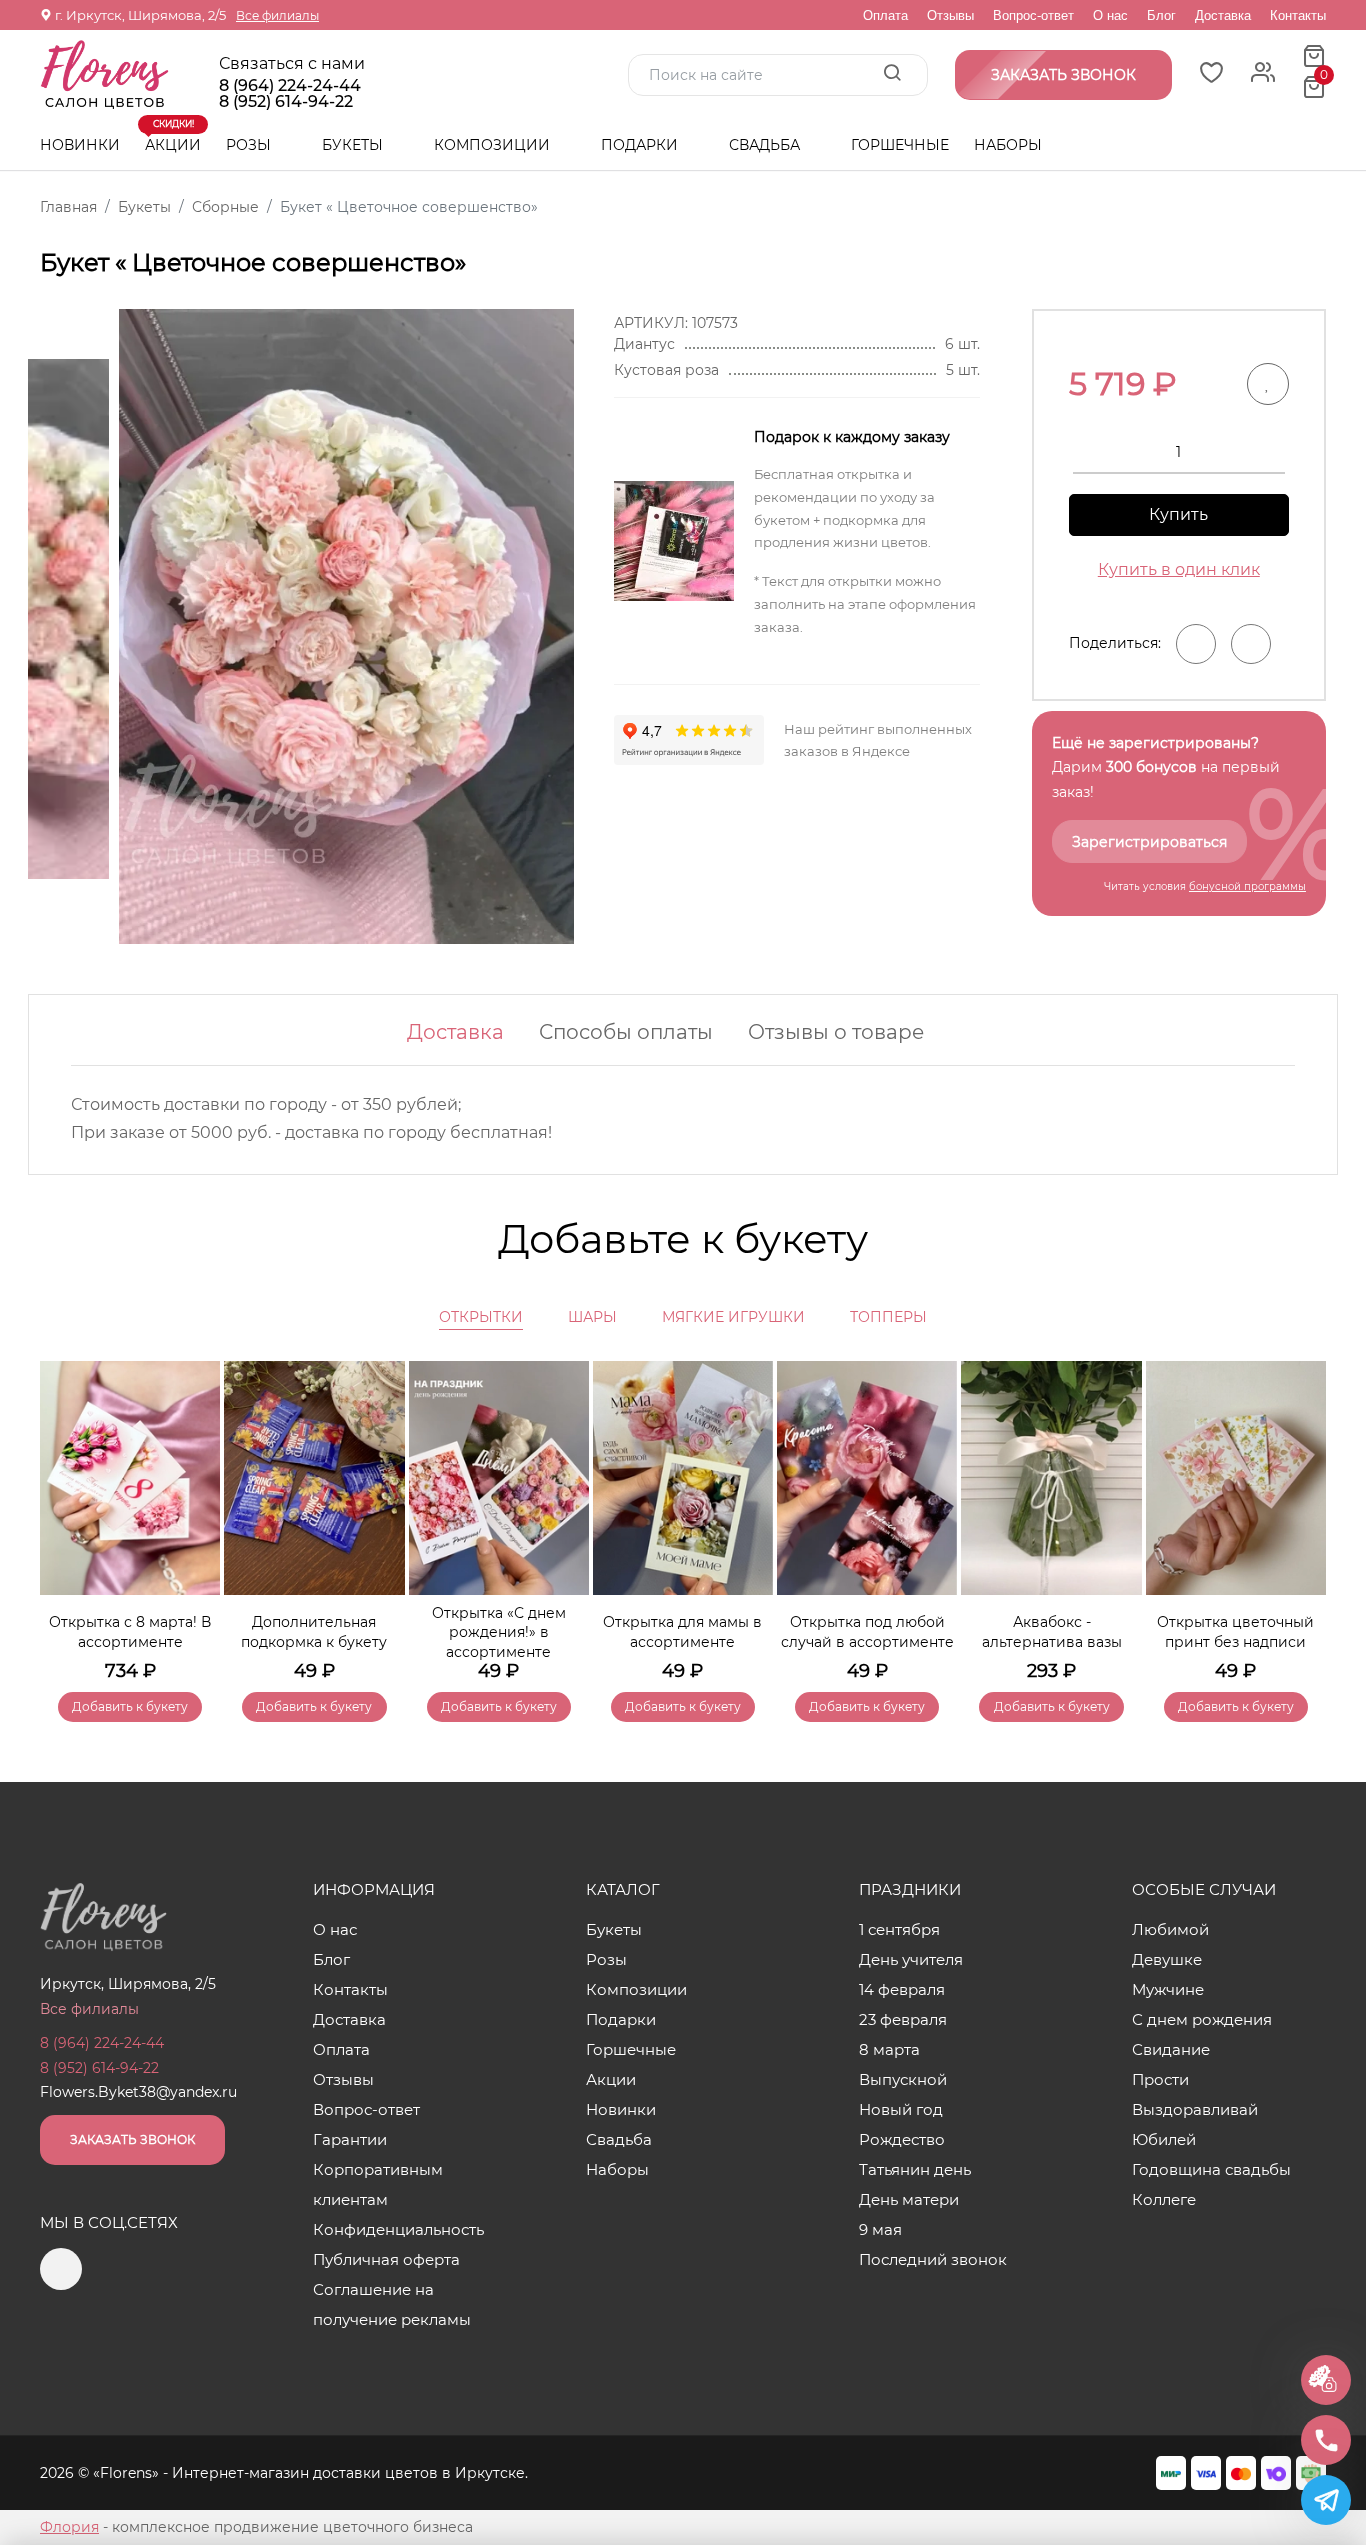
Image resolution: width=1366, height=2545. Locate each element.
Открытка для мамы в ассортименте (682, 1632)
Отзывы (950, 15)
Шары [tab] (592, 1317)
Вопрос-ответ (1033, 15)
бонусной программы (1247, 886)
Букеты (354, 145)
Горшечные (900, 145)
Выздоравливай (1195, 2109)
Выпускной (903, 2079)
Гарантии (350, 2139)
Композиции (494, 145)
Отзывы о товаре (836, 1032)
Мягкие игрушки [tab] (733, 1317)
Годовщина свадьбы (1211, 2169)
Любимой (1170, 1929)
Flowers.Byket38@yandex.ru (138, 2092)
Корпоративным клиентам (378, 2184)
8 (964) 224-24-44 (290, 86)
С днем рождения (1202, 2019)
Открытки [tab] (481, 1317)
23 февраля (903, 2019)
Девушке (1167, 1959)
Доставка (1223, 15)
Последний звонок (933, 2259)
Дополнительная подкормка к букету (314, 1632)
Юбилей (1164, 2139)
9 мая (880, 2229)
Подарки (641, 145)
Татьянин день (915, 2169)
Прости (1160, 2079)
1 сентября (899, 1929)
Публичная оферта (386, 2259)
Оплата (885, 15)
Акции (173, 137)
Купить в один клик (1179, 569)
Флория (69, 2527)
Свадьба (766, 145)
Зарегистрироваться (1149, 842)
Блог (1161, 15)
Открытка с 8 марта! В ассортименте (130, 1632)
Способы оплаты (626, 1032)
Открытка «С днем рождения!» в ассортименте (499, 1632)
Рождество (902, 2139)
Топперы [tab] (888, 1317)
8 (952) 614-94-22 (286, 102)
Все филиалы (277, 15)
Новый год (901, 2109)
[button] (1301, 1512)
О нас (1110, 15)
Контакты (1298, 15)
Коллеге (1164, 2199)
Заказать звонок (132, 2139)
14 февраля (902, 1989)
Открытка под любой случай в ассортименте (867, 1632)
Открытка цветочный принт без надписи (1235, 1632)
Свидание (1171, 2049)
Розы (250, 145)
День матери (909, 2199)
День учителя (911, 1959)
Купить (1178, 514)
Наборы (1008, 145)
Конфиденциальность (398, 2229)
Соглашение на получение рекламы (392, 2304)
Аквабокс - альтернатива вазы (1052, 1632)
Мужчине (1168, 1989)
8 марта (889, 2049)
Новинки (80, 145)
